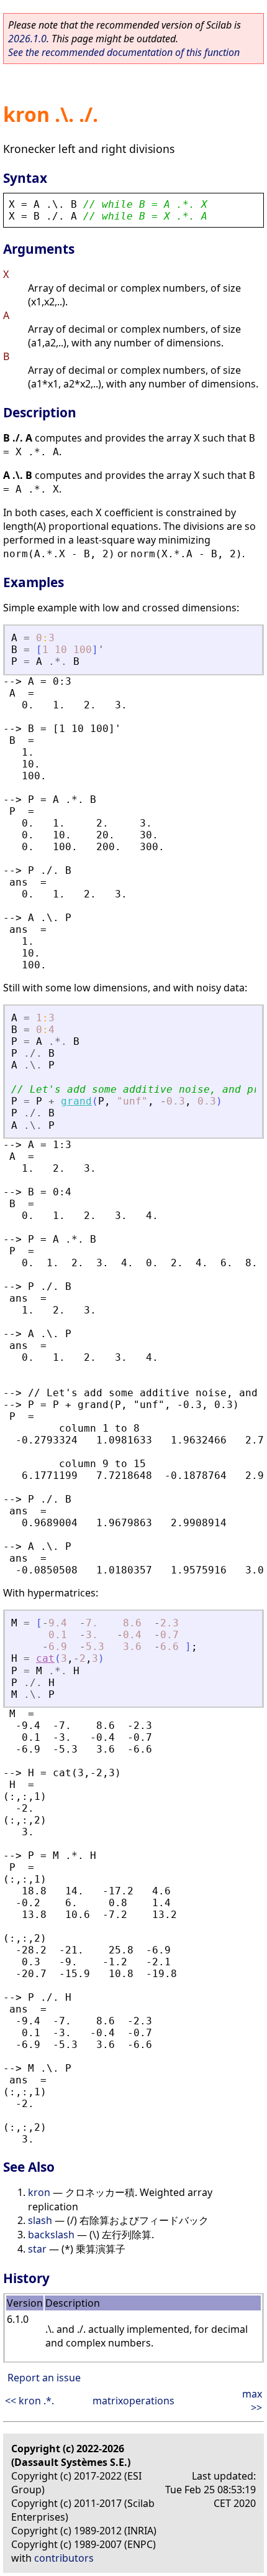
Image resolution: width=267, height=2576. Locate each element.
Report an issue (44, 2378)
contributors (64, 2558)
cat (45, 1658)
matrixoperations (133, 2401)
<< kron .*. (29, 2401)
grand (76, 1101)
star (37, 2249)
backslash (51, 2235)
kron (39, 2192)
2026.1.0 (27, 39)
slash (40, 2220)
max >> (252, 2401)
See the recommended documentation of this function (124, 52)
